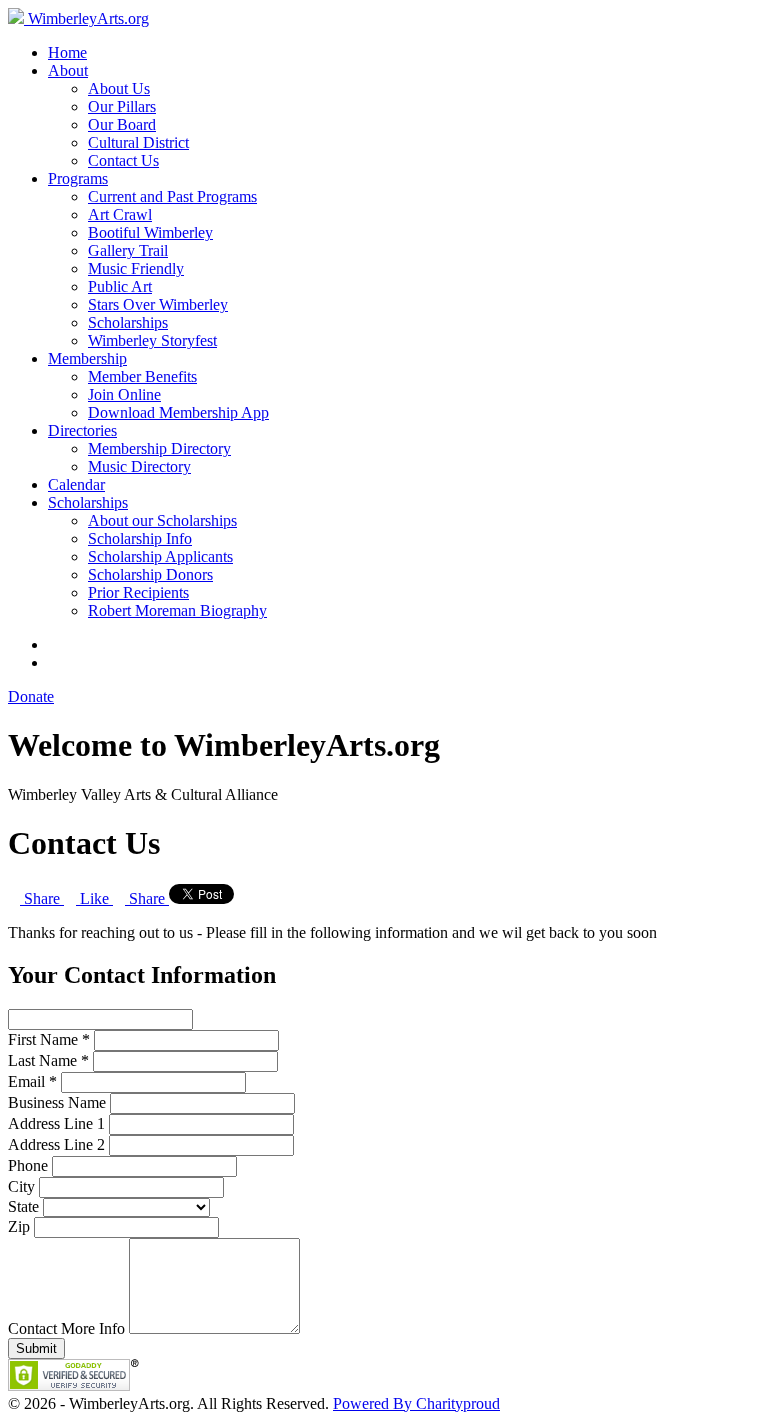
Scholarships (128, 322)
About (68, 70)
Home (67, 52)
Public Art (120, 286)
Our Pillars (122, 106)
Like (94, 898)
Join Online (124, 394)
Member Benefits (142, 376)
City (21, 1186)
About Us (119, 88)
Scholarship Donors (150, 574)
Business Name (57, 1102)
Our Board (122, 124)
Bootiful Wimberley (150, 232)
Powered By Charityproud (416, 1403)
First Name (43, 1039)
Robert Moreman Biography (177, 610)
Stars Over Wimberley (158, 304)
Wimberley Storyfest (152, 340)
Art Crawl (120, 214)
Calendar (76, 484)
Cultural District (138, 142)
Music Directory (139, 466)
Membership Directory (159, 448)
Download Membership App (178, 412)
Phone (28, 1165)
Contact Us (123, 160)
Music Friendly (136, 268)
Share (42, 898)
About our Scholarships (162, 520)
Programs (78, 178)
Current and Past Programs (172, 196)
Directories (82, 430)
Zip (19, 1226)
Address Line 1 (56, 1123)
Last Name (42, 1060)
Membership (87, 358)
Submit (36, 1348)
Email (26, 1081)
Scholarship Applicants (160, 556)
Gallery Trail (128, 250)
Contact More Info (68, 1328)
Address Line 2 (56, 1144)
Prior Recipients (138, 592)
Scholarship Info (140, 538)
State (23, 1206)
